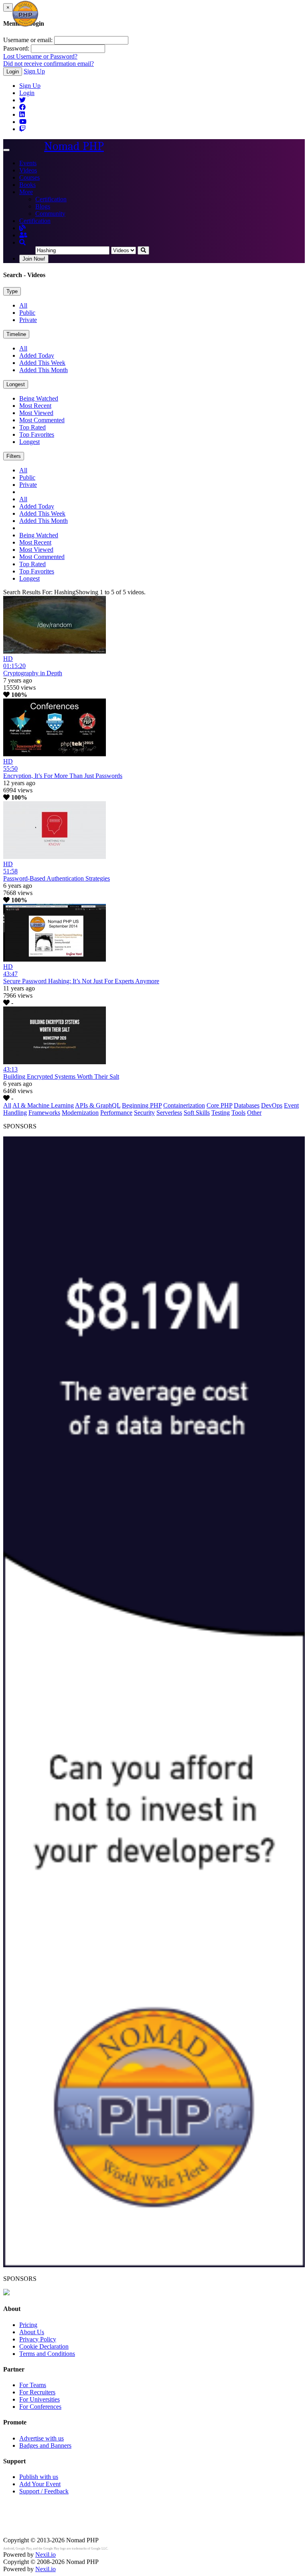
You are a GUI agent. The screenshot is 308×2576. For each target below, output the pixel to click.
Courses (29, 177)
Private (28, 320)
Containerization (184, 1105)
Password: (16, 48)
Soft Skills (197, 1113)
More (26, 192)
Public (27, 313)
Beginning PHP (142, 1105)
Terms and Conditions (47, 2354)
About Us (32, 2332)
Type (12, 291)
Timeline (16, 334)
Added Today (37, 355)
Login (13, 72)
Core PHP (219, 1105)
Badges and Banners (45, 2445)
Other (254, 1113)
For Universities (40, 2399)
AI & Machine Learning (43, 1105)
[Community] (23, 235)
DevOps (272, 1105)
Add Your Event (40, 2484)
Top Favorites (37, 434)
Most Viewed (36, 413)
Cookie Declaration (44, 2346)
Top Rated (32, 427)
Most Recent (35, 406)
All (23, 305)
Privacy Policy (38, 2339)
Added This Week (42, 363)
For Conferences (40, 2407)
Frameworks (44, 1113)
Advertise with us (42, 2438)
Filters (14, 456)
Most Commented (42, 420)
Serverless (169, 1113)
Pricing (28, 2325)
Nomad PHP (74, 146)
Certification (51, 199)
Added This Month (44, 370)
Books (27, 185)
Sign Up (34, 71)
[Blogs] (22, 228)
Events (28, 163)
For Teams (33, 2385)
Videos (28, 170)
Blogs (43, 206)
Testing (221, 1113)
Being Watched (39, 398)
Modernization (80, 1113)
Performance (116, 1113)
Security (144, 1113)
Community (50, 214)
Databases (247, 1105)
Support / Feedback (44, 2491)
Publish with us (39, 2477)
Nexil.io (46, 2555)
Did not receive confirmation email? (49, 64)
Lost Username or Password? (40, 56)
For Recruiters (37, 2392)
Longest (16, 384)
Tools (238, 1113)
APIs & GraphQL (98, 1105)
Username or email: (28, 40)
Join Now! (34, 259)
